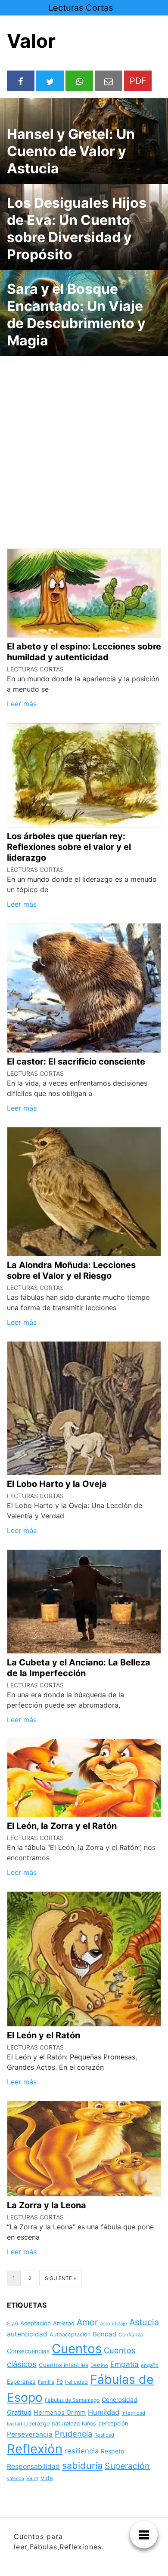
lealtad (14, 2424)
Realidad (104, 2435)
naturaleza (66, 2423)
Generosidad (120, 2399)
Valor (32, 2478)
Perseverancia (30, 2434)
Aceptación (36, 2323)
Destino (99, 2365)
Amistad (64, 2323)
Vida (47, 2478)
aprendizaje (114, 2324)
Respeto (112, 2451)
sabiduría (82, 2465)
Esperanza (21, 2382)
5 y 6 (12, 2324)
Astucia (144, 2322)
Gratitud (19, 2413)
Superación (127, 2466)
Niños (89, 2424)
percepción (113, 2423)
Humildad (104, 2412)
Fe (60, 2381)
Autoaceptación (70, 2334)
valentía (16, 2479)
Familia (46, 2382)
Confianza (131, 2334)
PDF (138, 81)
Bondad (104, 2334)
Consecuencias (28, 2351)
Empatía (124, 2364)
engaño (150, 2365)
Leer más (22, 704)
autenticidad (27, 2334)
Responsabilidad (33, 2467)
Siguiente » (60, 2278)
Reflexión (35, 2449)
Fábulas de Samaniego (72, 2400)
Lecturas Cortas (81, 8)
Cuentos (77, 2349)
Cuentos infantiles (64, 2365)
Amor (87, 2322)
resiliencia (82, 2451)
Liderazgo (37, 2424)
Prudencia (73, 2434)
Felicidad (76, 2382)
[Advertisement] (84, 447)
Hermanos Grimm (60, 2413)
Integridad (133, 2413)
